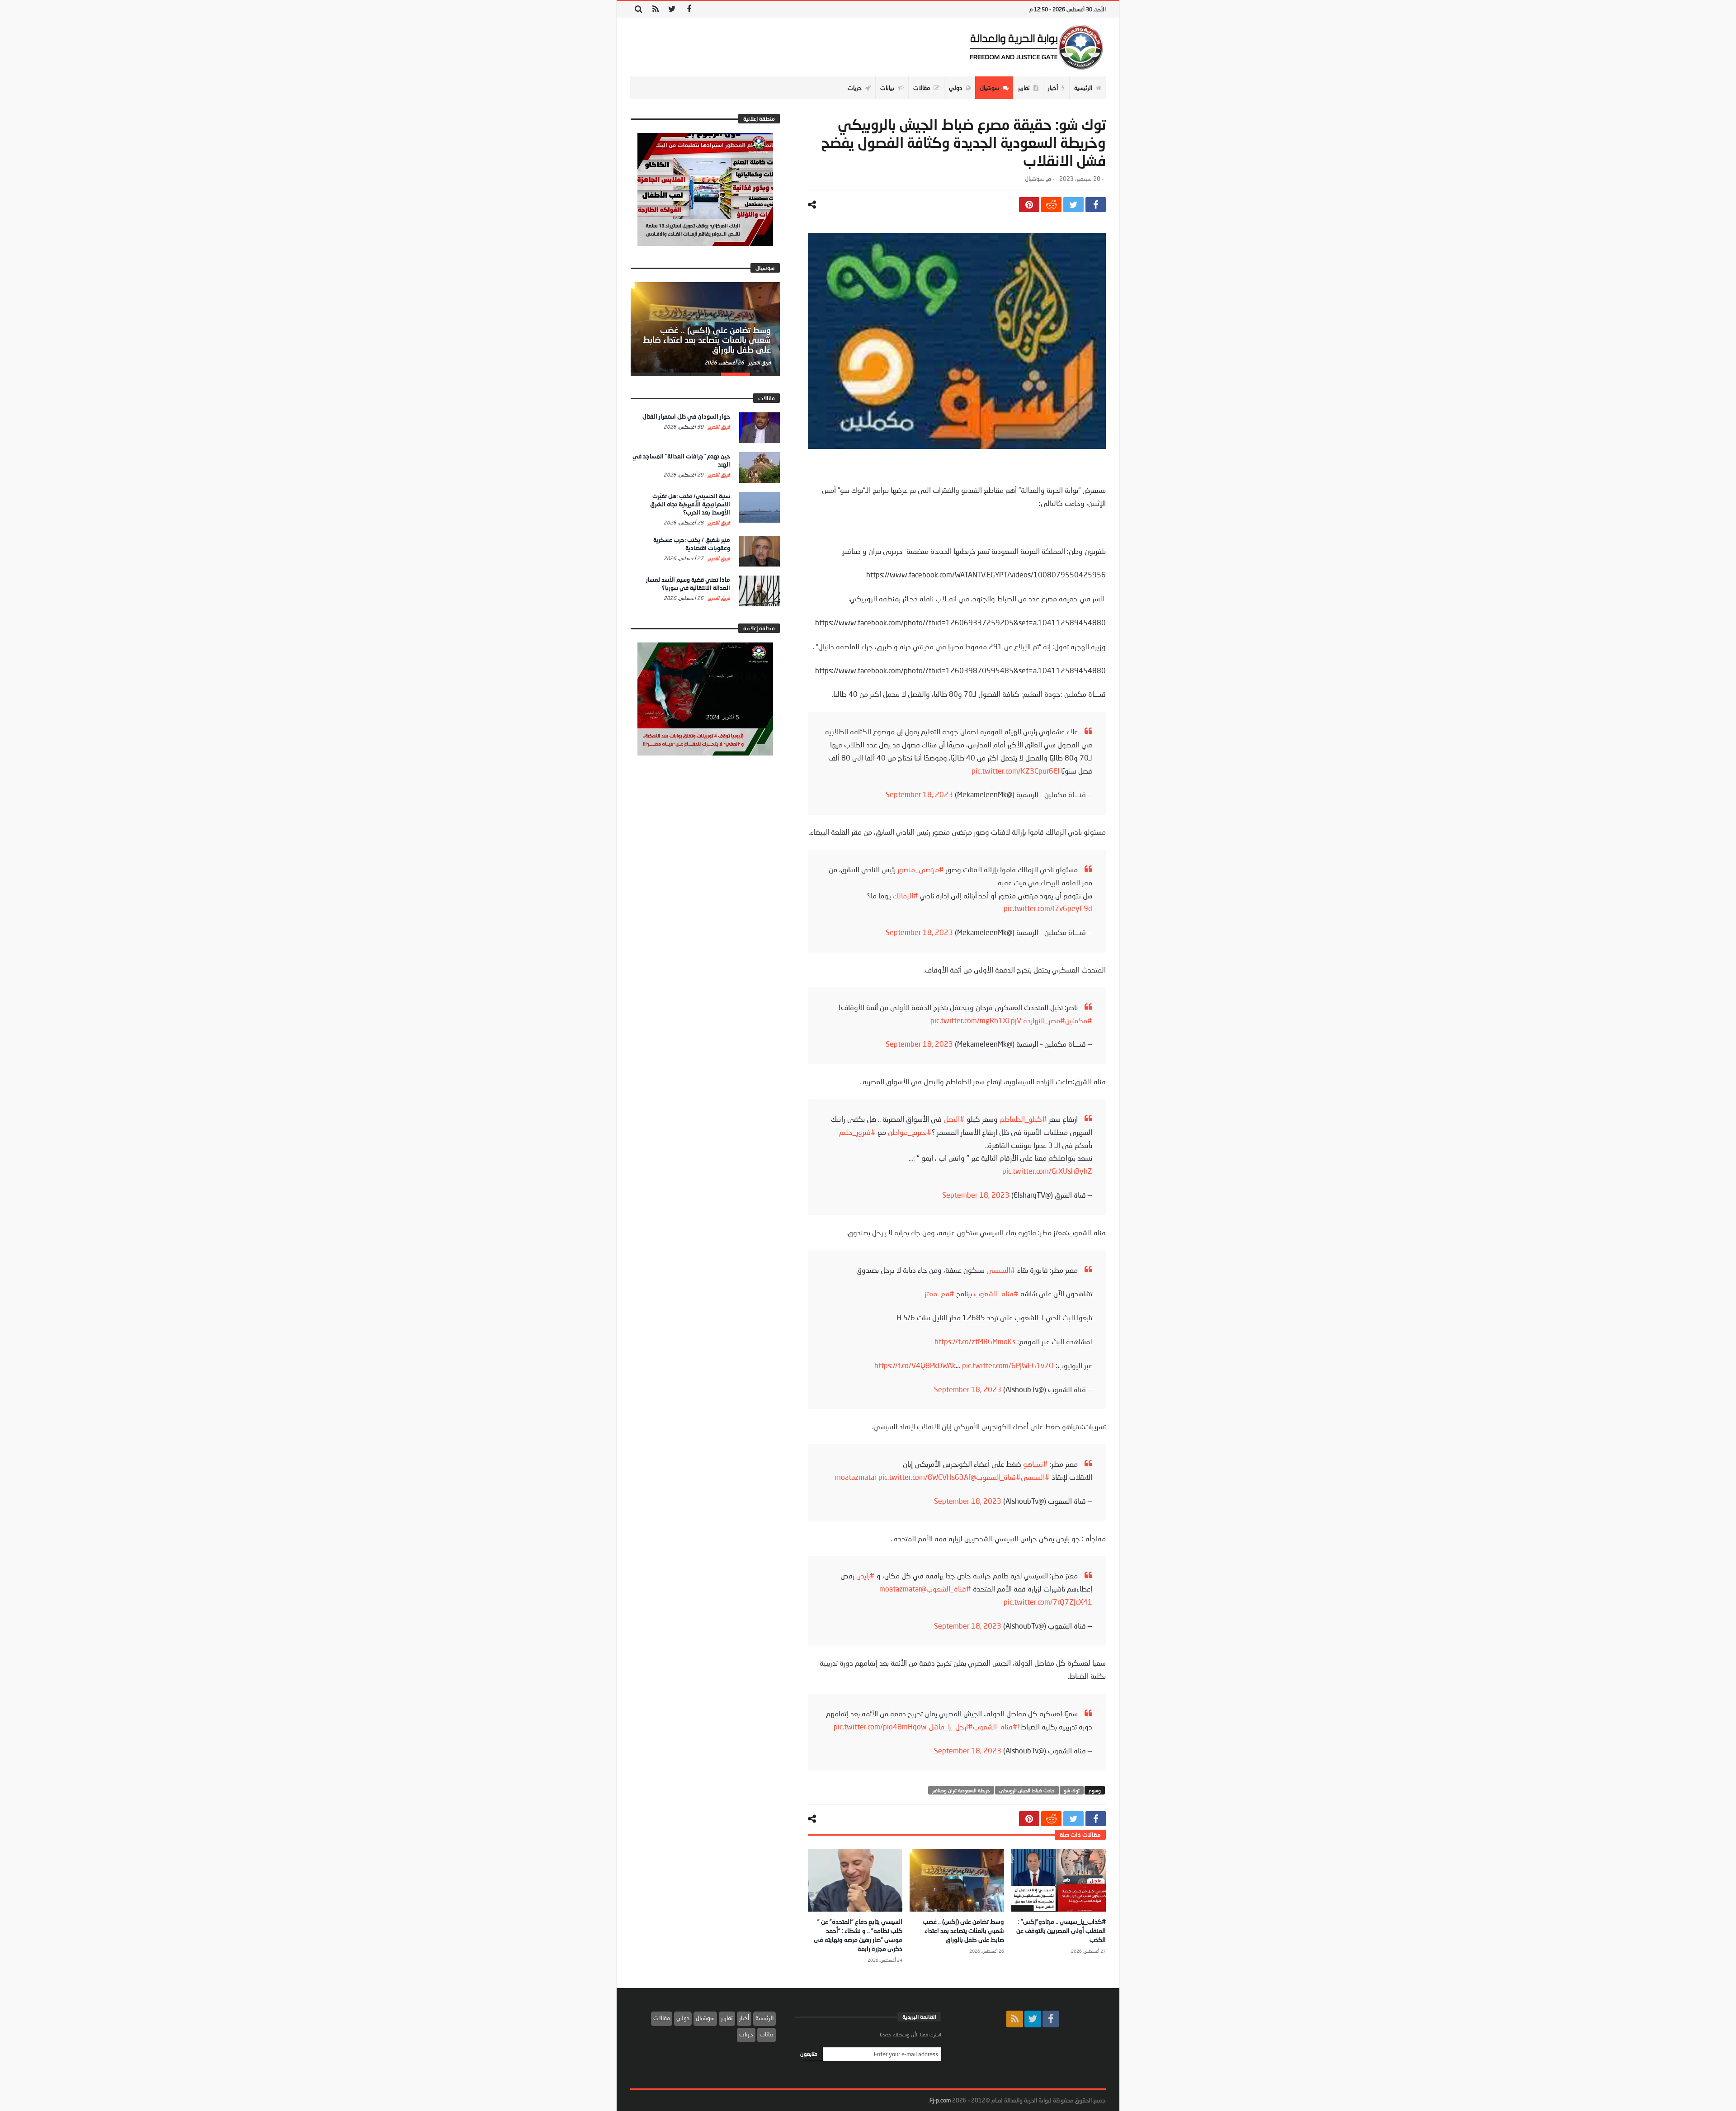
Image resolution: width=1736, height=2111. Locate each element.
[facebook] (1096, 205)
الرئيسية (764, 2018)
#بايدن (866, 1575)
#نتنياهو (1035, 1464)
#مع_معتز (939, 1293)
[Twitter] (672, 9)
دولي (683, 2018)
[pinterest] (1029, 205)
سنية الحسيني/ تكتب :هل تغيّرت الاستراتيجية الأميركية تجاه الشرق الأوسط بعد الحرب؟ (690, 504)
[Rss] (655, 9)
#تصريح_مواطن (910, 1132)
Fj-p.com (940, 2100)
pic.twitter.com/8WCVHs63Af (925, 1477)
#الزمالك (906, 895)
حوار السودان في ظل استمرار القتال (686, 416)
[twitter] (1073, 205)
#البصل (954, 1119)
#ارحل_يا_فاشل (951, 1726)
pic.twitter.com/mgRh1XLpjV (976, 1020)
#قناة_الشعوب (996, 1293)
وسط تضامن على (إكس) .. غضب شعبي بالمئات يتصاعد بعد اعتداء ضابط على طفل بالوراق (963, 1930)
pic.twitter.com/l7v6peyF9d (1048, 908)
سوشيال (1034, 179)
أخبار (744, 2018)
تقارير (727, 2018)
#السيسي (1001, 1270)
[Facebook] (689, 9)
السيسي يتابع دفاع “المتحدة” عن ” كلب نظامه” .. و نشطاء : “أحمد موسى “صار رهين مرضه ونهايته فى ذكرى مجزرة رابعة (711, 335)
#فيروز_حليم (857, 1132)
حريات (746, 2034)
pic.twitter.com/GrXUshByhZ (1047, 1171)
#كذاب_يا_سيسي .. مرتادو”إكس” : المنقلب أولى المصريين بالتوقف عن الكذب (1061, 1930)
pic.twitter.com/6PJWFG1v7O (1008, 1365)
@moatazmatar (903, 1589)
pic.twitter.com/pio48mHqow (880, 1726)
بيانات (767, 2034)
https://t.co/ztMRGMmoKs (975, 1341)
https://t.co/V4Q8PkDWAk (915, 1365)
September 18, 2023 (919, 794)
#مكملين (1079, 1020)
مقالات (662, 2018)
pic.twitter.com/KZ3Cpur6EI (1015, 771)
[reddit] (1051, 205)
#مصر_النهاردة (1044, 1020)
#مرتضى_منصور (921, 869)
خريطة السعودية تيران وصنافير (961, 1790)
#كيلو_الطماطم (1023, 1119)
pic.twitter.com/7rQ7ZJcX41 (1048, 1602)
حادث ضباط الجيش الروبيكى (1027, 1790)
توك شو (1072, 1790)
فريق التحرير (759, 362)
